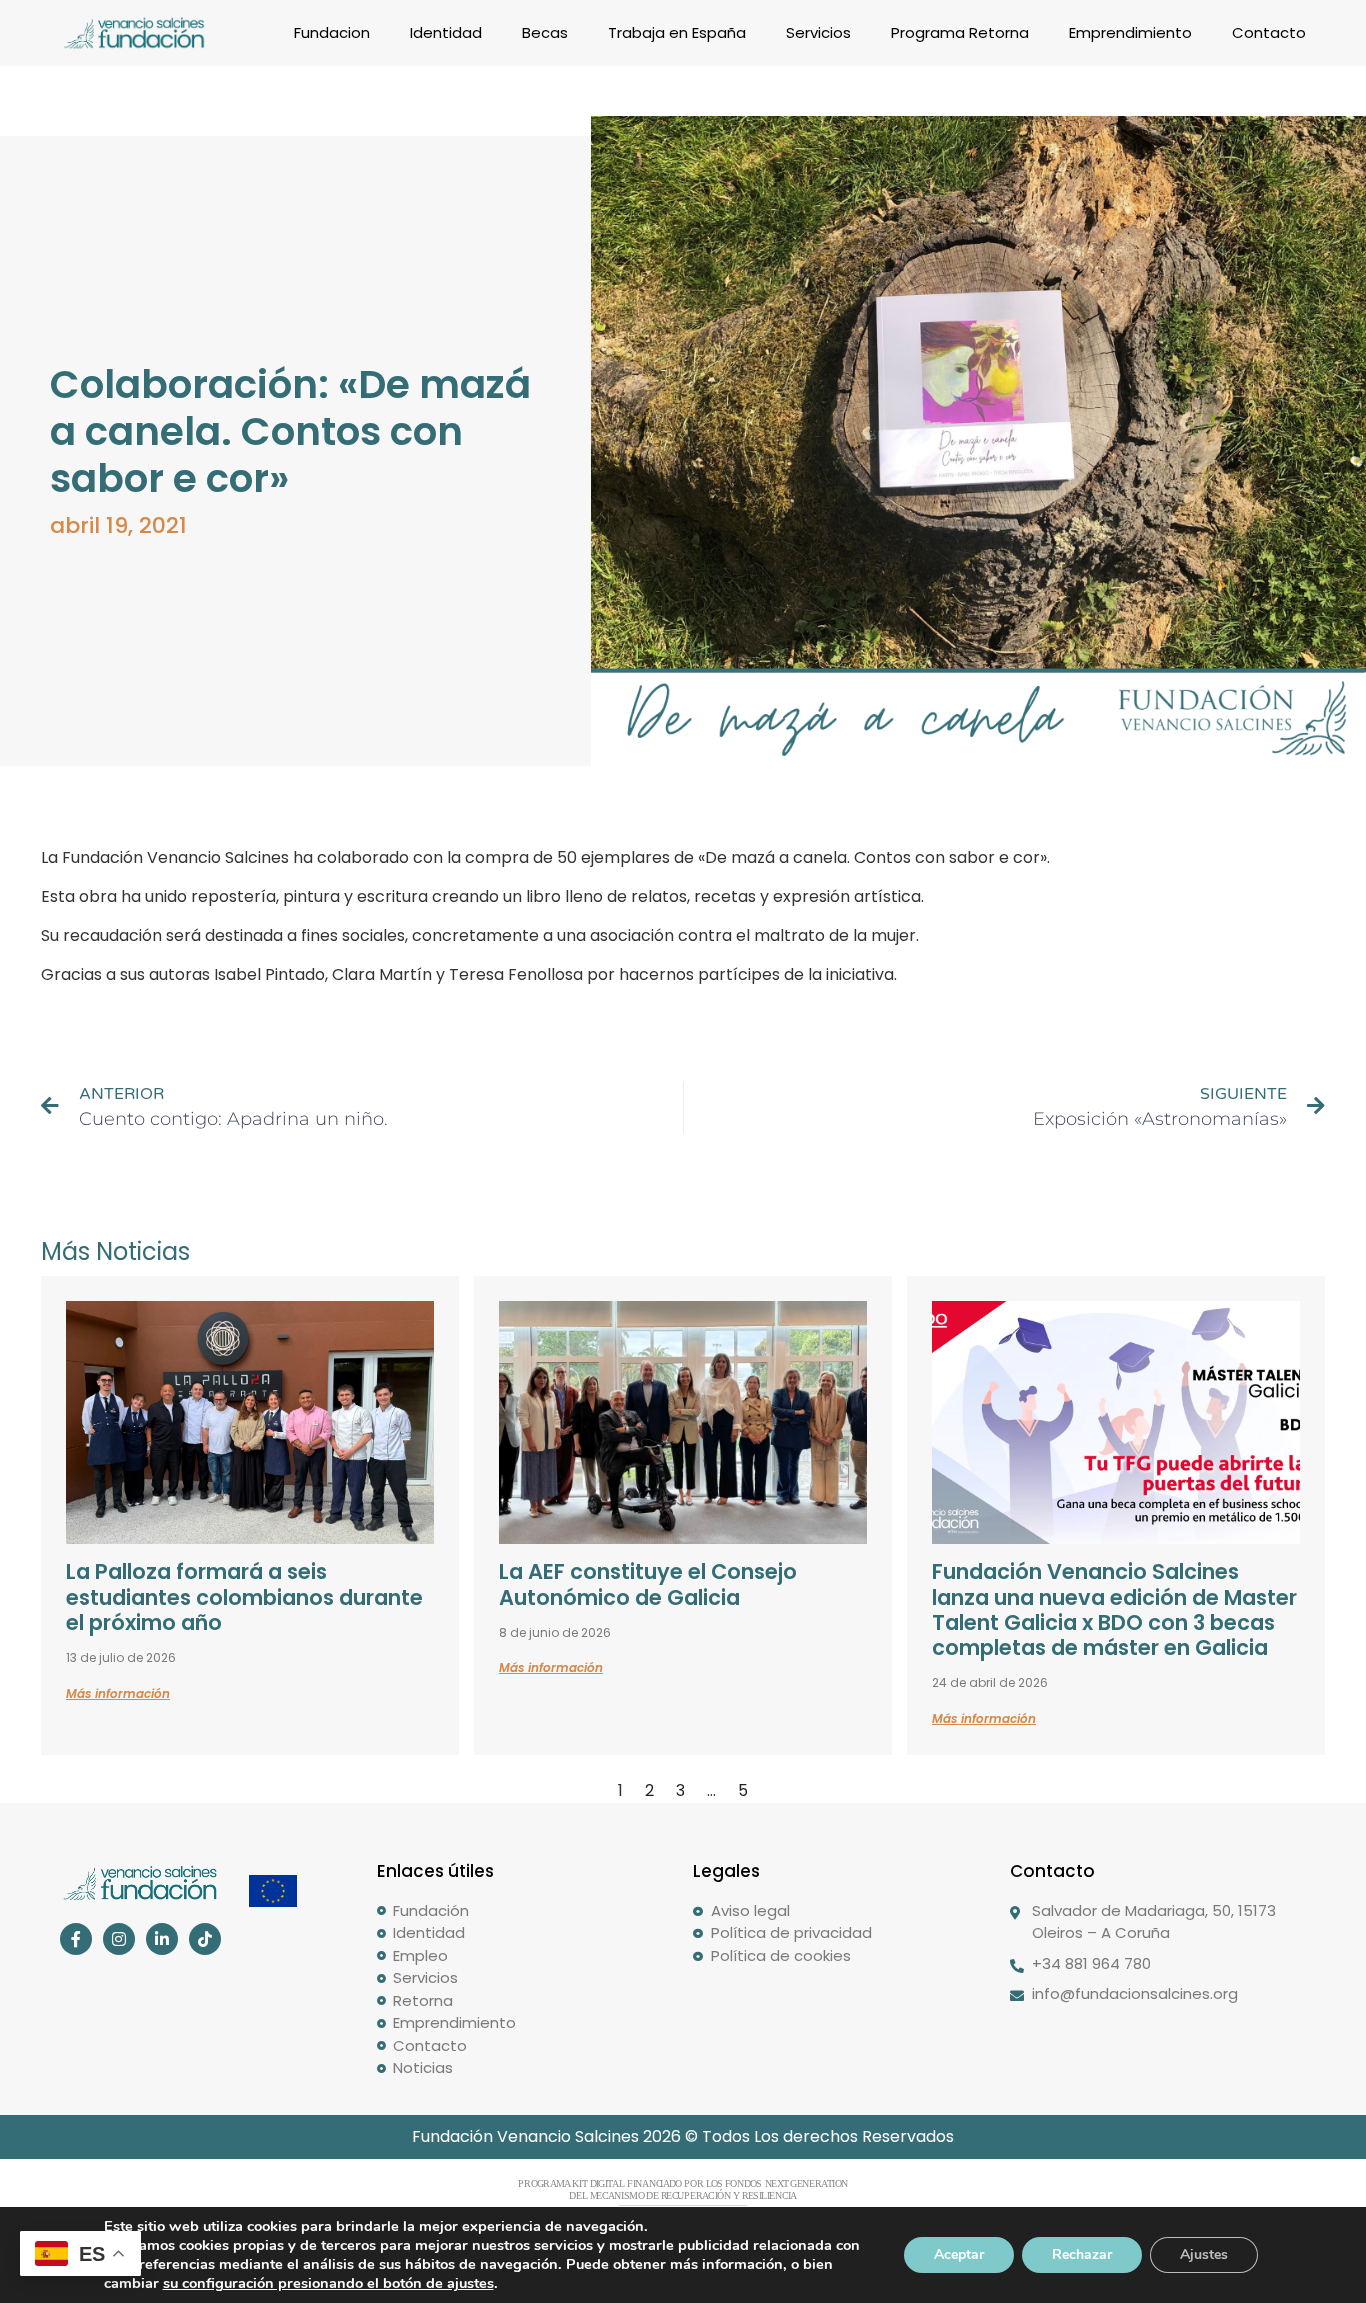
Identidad (446, 32)
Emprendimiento (1130, 32)
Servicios (818, 32)
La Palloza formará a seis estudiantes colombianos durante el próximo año (244, 1596)
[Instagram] (119, 1939)
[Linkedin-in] (162, 1939)
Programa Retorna (960, 32)
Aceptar (959, 2254)
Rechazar (1082, 2254)
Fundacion (332, 32)
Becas (545, 32)
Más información (118, 1693)
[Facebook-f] (76, 1939)
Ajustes (1204, 2254)
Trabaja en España (677, 32)
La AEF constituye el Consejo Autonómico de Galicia (648, 1584)
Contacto (1269, 32)
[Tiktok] (205, 1939)
